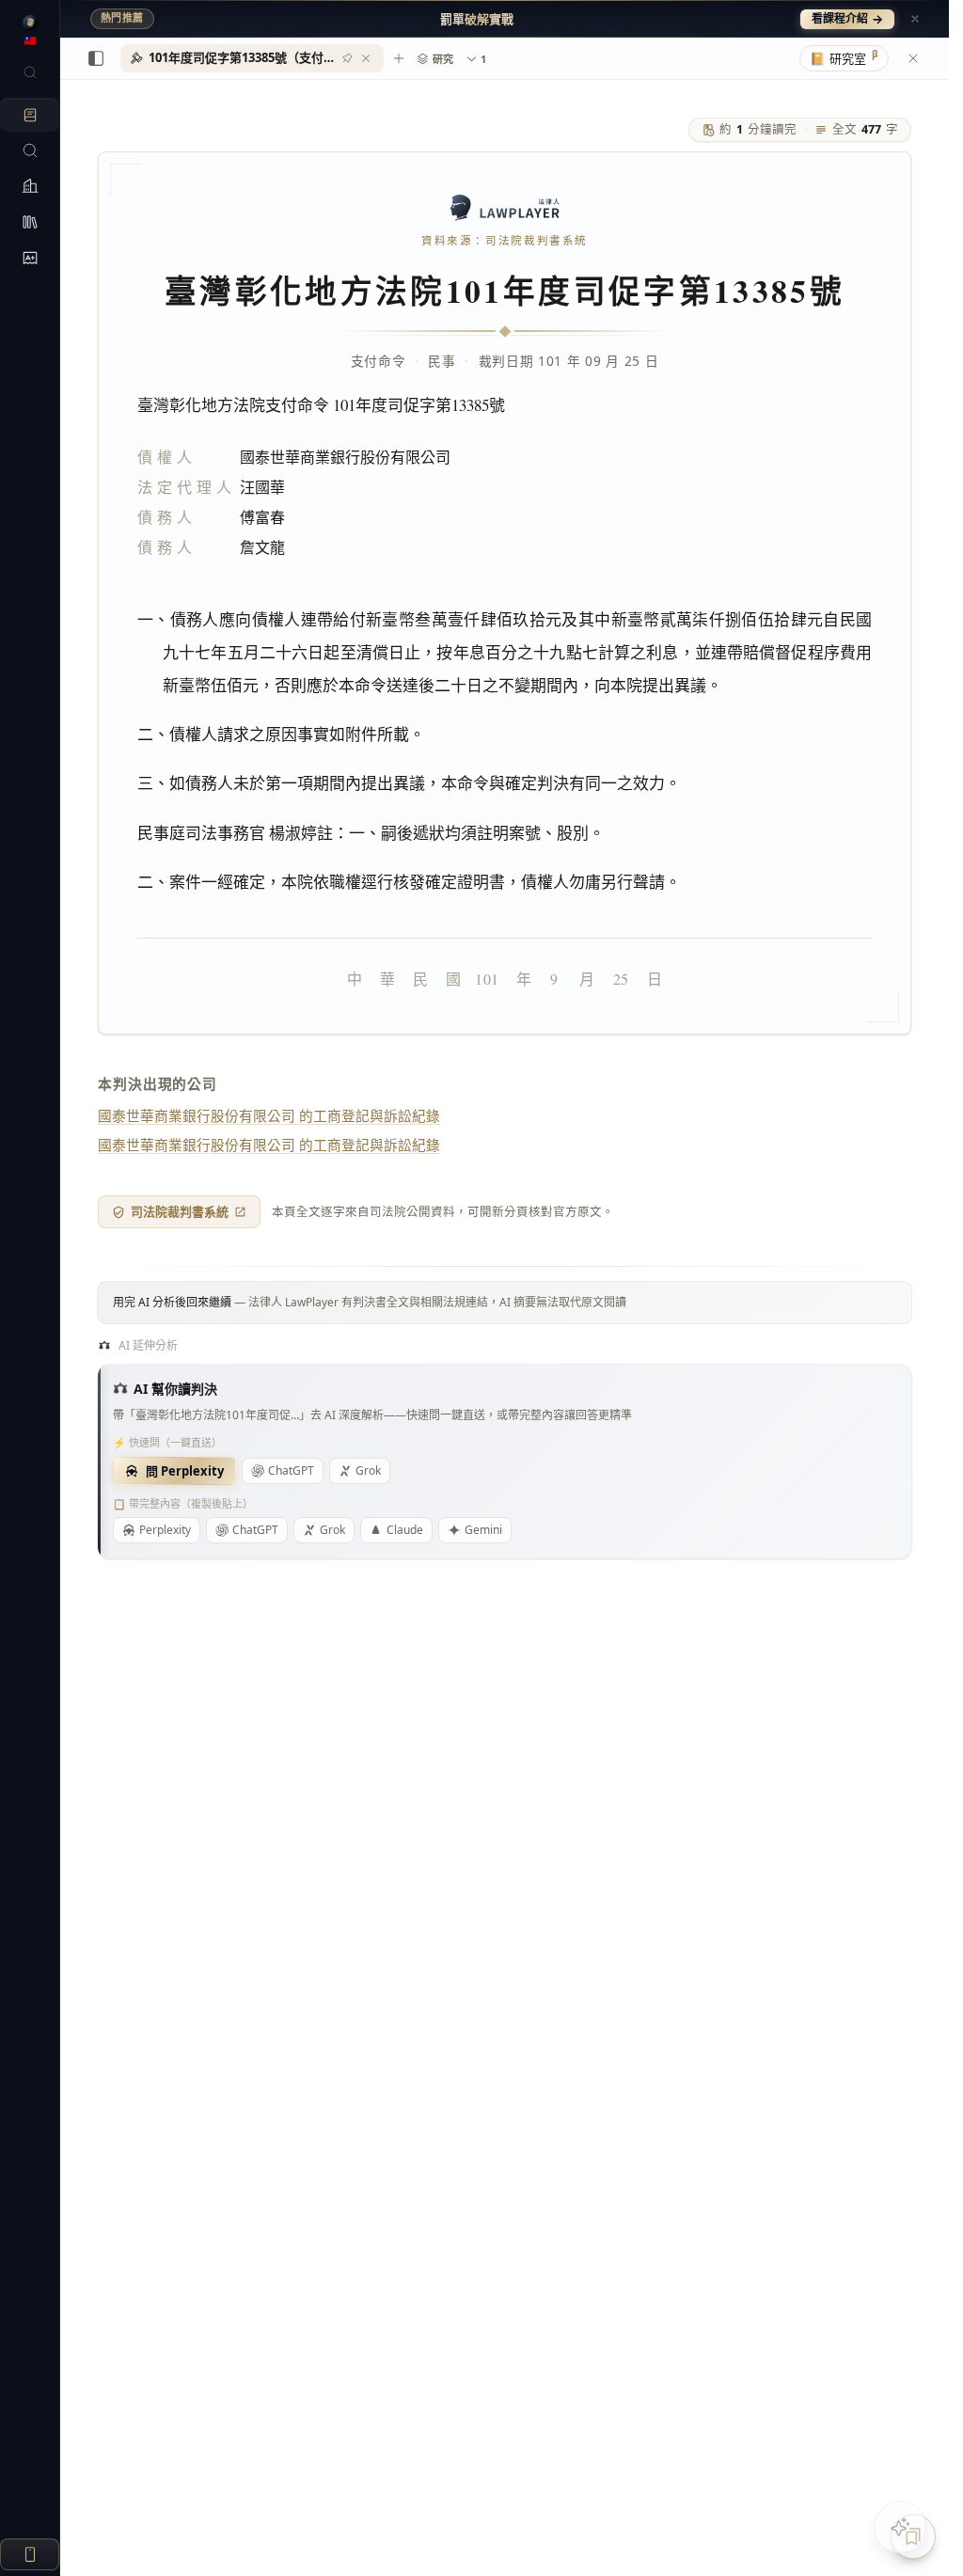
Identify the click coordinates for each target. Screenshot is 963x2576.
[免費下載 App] (30, 2554)
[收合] (96, 58)
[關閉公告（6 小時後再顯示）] (915, 19)
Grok (368, 1470)
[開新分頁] (399, 58)
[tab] (252, 58)
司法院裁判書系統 (180, 1211)
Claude (405, 1530)
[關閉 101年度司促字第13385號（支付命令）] (366, 58)
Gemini (483, 1530)
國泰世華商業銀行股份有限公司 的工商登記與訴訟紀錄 (269, 1115)
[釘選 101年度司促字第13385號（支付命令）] (347, 58)
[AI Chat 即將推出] (900, 2527)
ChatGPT (291, 1470)
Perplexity (165, 1530)
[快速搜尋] (30, 72)
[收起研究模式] (913, 58)
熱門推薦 (122, 18)
